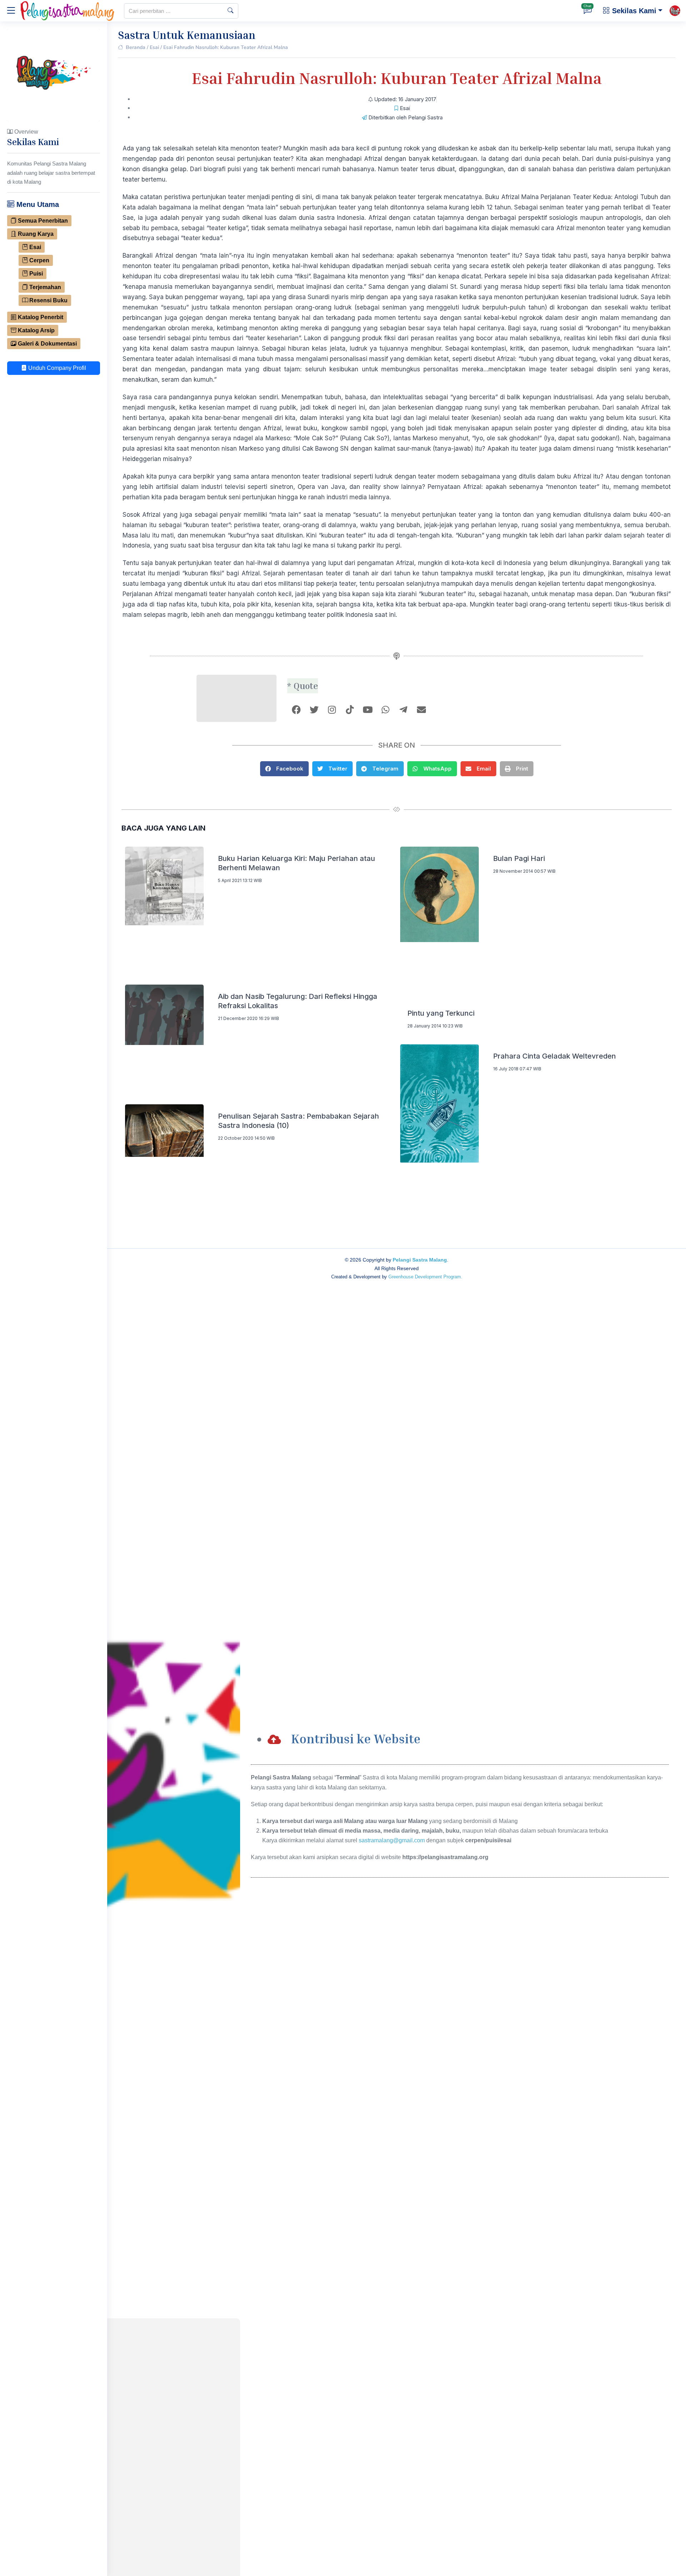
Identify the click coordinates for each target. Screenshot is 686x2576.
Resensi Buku (48, 300)
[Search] (230, 11)
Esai (34, 247)
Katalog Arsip (36, 330)
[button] (284, 769)
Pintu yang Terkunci (441, 1013)
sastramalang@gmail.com (392, 1840)
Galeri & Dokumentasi (47, 344)
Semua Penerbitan (42, 221)
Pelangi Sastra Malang (420, 1260)
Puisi (35, 274)
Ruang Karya (35, 234)
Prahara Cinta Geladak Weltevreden (555, 1056)
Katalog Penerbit (40, 317)
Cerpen (39, 260)
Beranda (136, 47)
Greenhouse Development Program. (425, 1277)
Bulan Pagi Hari (519, 858)
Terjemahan (44, 287)
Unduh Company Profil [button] (56, 368)
